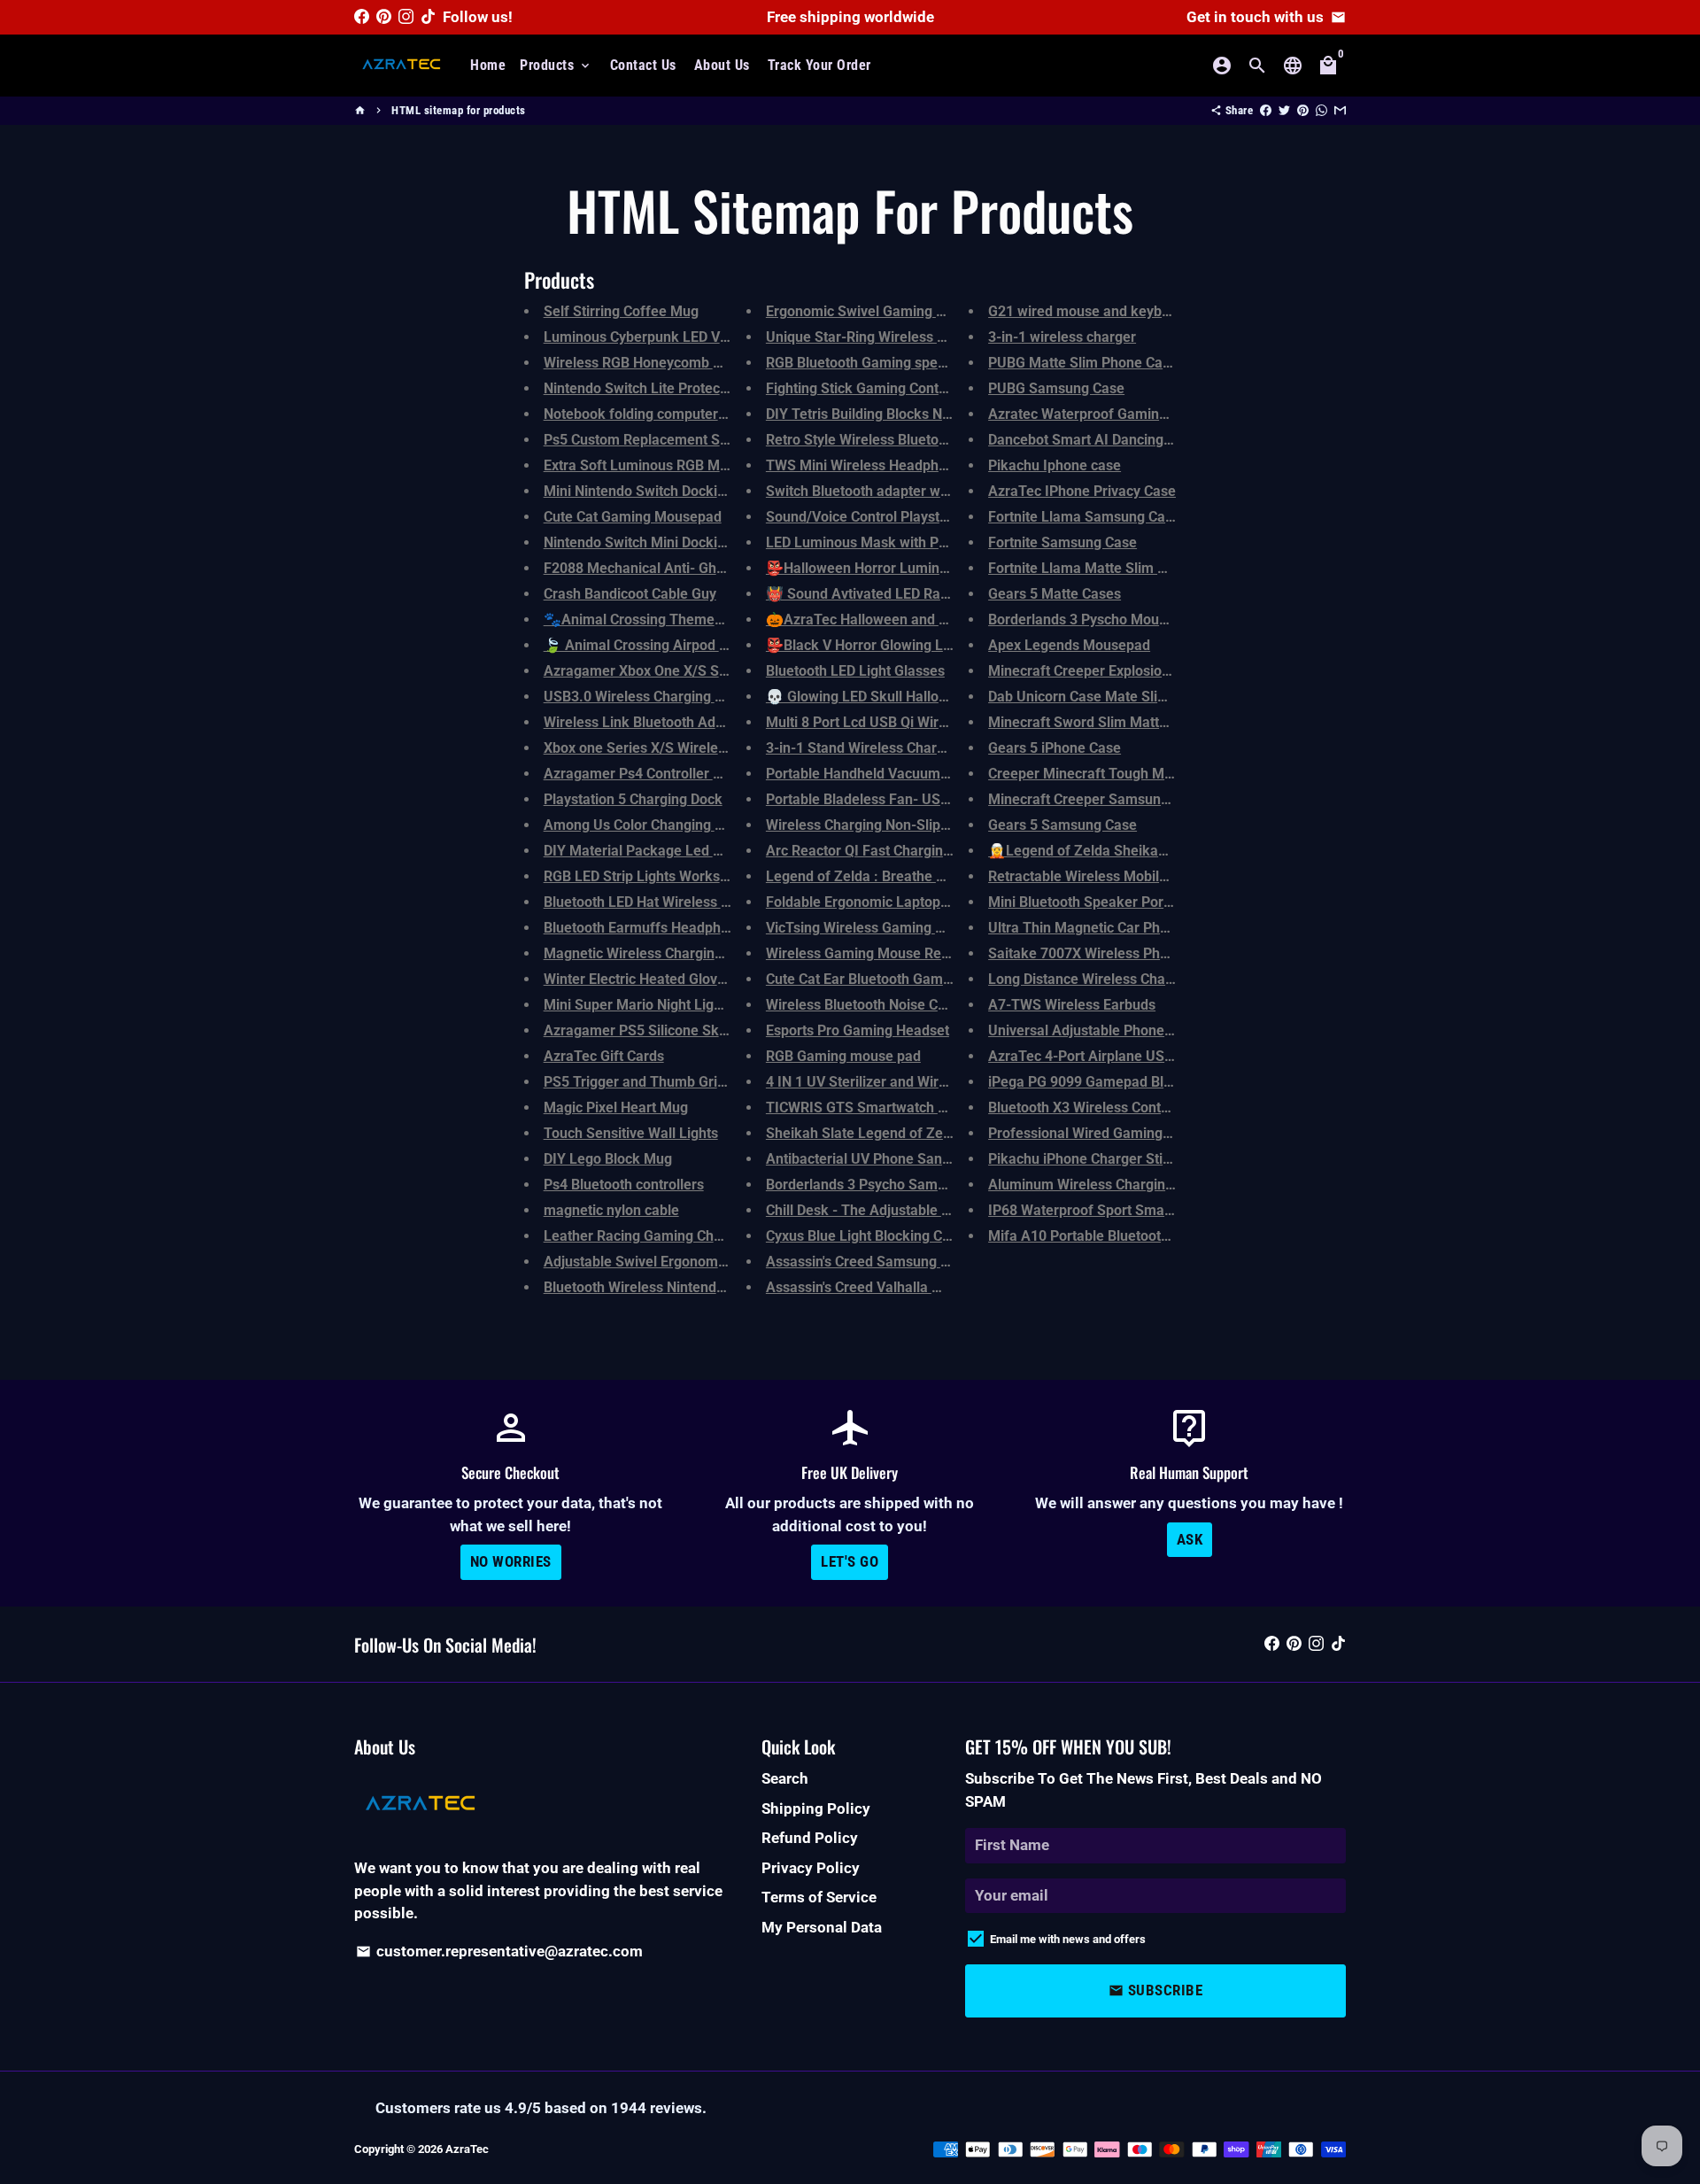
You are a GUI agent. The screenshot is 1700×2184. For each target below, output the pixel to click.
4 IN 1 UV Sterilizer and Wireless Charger (896, 1082)
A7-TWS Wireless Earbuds (1072, 1005)
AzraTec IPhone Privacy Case (1082, 491)
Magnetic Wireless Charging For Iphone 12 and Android (720, 953)
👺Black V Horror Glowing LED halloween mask (917, 645)
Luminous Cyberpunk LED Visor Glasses (671, 337)
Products (556, 65)
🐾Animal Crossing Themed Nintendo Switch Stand (707, 620)
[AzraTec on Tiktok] (428, 17)
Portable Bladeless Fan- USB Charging (888, 799)
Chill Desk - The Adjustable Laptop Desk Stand (914, 1210)
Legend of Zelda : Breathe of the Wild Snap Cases (924, 876)
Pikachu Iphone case (1055, 465)
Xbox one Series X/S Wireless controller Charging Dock (719, 748)
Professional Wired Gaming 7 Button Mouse (1127, 1133)
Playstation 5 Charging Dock (633, 799)
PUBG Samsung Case (1056, 388)
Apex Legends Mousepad (1069, 645)
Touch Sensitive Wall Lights (631, 1133)
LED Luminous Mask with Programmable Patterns (924, 542)
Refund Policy (810, 1838)
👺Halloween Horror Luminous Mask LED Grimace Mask (946, 568)
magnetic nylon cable (611, 1210)
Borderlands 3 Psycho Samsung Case (885, 1185)
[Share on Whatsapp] (1321, 110)
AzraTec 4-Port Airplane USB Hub (1095, 1056)
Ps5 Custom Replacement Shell (643, 440)
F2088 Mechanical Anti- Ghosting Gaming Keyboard (708, 568)
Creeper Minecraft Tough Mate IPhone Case (1128, 774)
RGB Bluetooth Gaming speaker (866, 363)
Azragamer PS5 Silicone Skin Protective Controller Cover (725, 1030)
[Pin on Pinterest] (1303, 110)
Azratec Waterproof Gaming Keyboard (1110, 414)
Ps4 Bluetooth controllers (624, 1185)
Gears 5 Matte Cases (1055, 594)
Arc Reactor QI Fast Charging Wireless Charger (915, 851)
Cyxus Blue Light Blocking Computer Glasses (908, 1236)
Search (785, 1778)
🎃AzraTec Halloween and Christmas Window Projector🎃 (951, 620)
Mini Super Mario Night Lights (638, 1005)
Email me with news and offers (1068, 1939)
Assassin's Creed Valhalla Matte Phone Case (907, 1287)
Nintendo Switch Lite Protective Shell (661, 388)
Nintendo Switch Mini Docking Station (663, 542)
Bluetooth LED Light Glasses (855, 671)
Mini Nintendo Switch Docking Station (663, 491)
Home (488, 65)
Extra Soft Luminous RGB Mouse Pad (661, 465)
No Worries (511, 1561)
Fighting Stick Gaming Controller (869, 388)
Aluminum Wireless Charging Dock (1098, 1185)
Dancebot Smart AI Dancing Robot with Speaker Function (1169, 440)
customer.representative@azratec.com (499, 1951)
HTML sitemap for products (459, 110)
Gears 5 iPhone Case (1055, 748)
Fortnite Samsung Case (1062, 542)
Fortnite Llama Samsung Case (1084, 517)
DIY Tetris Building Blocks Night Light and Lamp (917, 414)
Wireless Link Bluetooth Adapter (646, 722)
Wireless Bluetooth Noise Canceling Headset (907, 1005)
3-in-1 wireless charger (1062, 337)
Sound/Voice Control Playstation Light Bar (899, 517)
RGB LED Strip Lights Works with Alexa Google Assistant (722, 876)
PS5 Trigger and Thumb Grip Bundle (658, 1082)
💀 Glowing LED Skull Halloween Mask (889, 697)
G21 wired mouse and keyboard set (1101, 311)
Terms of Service (819, 1897)
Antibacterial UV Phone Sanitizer (870, 1159)
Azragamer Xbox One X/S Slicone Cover (671, 671)
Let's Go (850, 1561)
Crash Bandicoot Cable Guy (630, 594)
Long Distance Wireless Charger (1090, 979)
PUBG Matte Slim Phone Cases (1086, 363)
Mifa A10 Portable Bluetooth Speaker (1107, 1236)
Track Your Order (819, 65)
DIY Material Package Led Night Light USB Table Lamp (718, 851)
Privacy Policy (811, 1868)
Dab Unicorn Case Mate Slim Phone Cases (1122, 697)
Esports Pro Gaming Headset (858, 1030)
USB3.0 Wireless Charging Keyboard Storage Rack (704, 697)
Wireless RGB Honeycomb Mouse (650, 363)
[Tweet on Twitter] (1284, 110)
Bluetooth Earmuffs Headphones (648, 928)
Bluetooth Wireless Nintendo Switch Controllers (694, 1287)
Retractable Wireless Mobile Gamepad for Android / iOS (1166, 876)
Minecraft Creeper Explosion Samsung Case (1128, 671)
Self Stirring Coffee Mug (621, 311)
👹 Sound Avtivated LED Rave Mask (880, 594)
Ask (1190, 1539)
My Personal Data (822, 1927)
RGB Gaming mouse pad (843, 1056)
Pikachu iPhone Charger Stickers (1093, 1159)
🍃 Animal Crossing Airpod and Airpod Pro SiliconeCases (726, 645)
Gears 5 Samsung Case (1062, 825)
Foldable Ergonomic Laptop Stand (873, 902)
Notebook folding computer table (649, 414)
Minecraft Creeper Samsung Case (1096, 799)
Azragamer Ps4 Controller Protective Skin (676, 774)
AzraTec (467, 2149)
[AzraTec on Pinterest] (384, 17)
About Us (722, 65)
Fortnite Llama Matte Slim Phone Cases (1114, 568)
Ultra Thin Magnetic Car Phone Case (1104, 928)
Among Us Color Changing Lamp (647, 825)
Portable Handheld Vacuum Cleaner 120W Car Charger (940, 774)
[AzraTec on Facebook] (362, 17)
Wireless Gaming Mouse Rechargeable (889, 953)
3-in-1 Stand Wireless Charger (862, 748)
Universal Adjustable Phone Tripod (1098, 1030)
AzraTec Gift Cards (604, 1056)
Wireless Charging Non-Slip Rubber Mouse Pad (916, 825)
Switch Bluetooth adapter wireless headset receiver (930, 491)
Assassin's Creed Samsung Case (869, 1262)
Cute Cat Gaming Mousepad (633, 517)
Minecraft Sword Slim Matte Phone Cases (1121, 722)
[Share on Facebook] (1266, 110)
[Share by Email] (1340, 110)
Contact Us (643, 65)
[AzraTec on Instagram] (406, 17)
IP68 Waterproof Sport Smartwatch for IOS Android (1151, 1210)
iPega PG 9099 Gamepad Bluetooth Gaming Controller (1160, 1082)
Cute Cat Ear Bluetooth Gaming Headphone (903, 979)
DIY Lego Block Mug (608, 1159)
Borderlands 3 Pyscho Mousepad (1093, 620)
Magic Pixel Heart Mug (616, 1107)
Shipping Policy (816, 1808)
